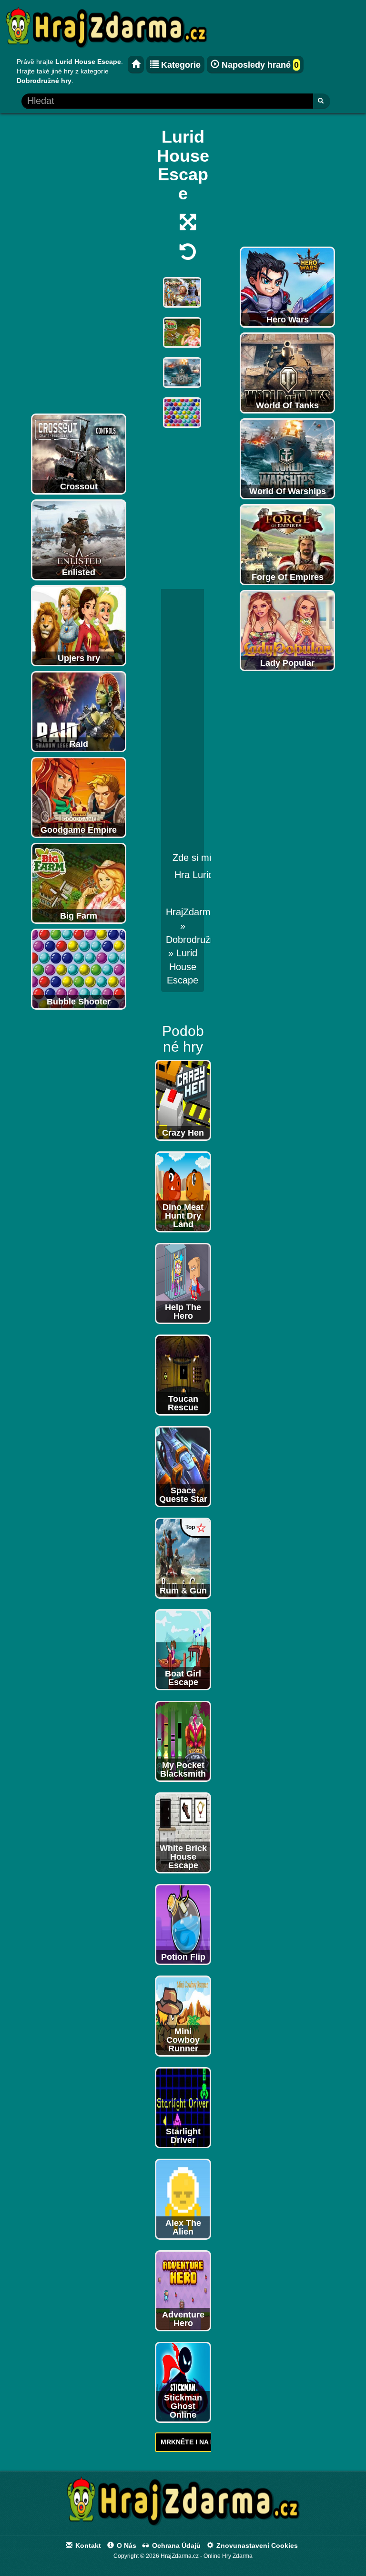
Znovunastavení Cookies (256, 2545)
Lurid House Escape (183, 967)
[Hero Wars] (287, 287)
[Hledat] (321, 101)
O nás (126, 2545)
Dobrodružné (193, 940)
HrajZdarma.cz (197, 912)
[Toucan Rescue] (183, 1374)
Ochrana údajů (175, 2545)
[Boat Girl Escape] (183, 1649)
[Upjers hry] (79, 625)
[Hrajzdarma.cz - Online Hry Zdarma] (136, 65)
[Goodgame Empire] (79, 797)
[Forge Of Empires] (287, 544)
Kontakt (87, 2545)
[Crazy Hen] (183, 1099)
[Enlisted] (79, 539)
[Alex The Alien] (183, 2198)
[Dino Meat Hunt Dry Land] (183, 1191)
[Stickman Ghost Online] (183, 2381)
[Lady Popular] (287, 630)
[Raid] (79, 711)
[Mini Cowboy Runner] (183, 2015)
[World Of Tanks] (287, 372)
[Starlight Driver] (183, 2107)
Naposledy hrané (259, 65)
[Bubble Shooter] (79, 969)
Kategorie (180, 65)
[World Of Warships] (287, 458)
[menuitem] (183, 967)
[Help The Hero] (183, 1283)
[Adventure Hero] (183, 2290)
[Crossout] (79, 454)
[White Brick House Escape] (183, 1832)
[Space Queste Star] (183, 1466)
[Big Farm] (79, 883)
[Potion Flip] (183, 1924)
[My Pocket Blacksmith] (183, 1740)
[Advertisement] (79, 266)
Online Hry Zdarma (228, 2556)
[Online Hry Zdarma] (183, 2504)
